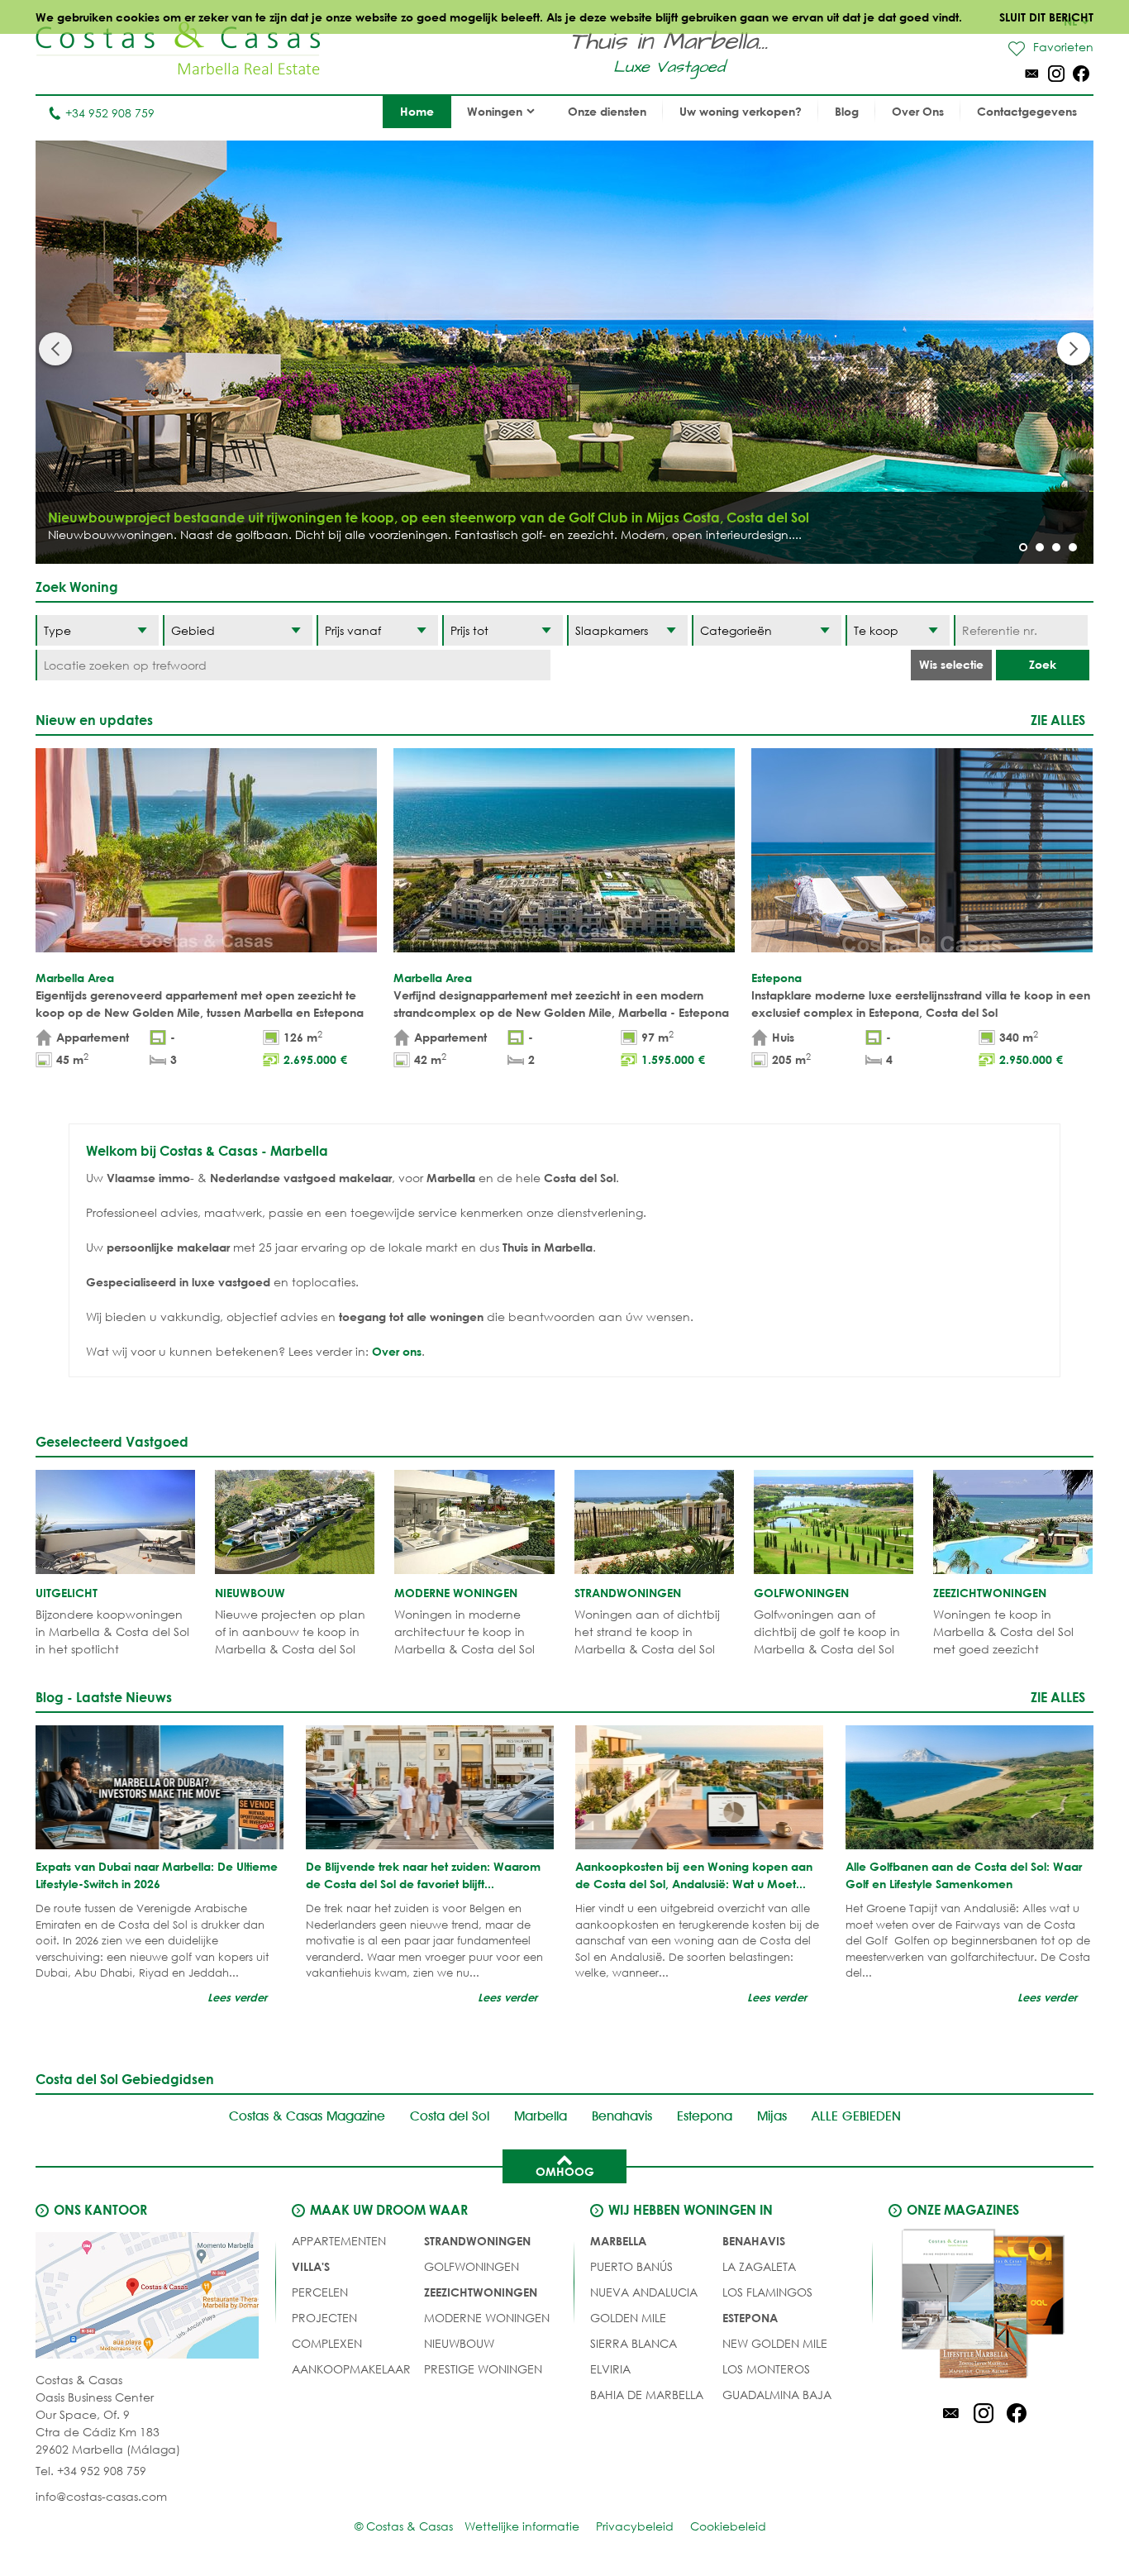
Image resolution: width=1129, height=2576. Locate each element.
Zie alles (1058, 720)
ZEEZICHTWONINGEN (481, 2292)
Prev (55, 349)
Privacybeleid (635, 2526)
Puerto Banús (631, 2266)
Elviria (610, 2369)
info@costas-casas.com (101, 2496)
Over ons (397, 1351)
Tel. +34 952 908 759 (91, 2471)
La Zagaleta (759, 2266)
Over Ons (918, 111)
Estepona (705, 2116)
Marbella (541, 2116)
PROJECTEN (324, 2318)
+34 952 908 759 (110, 113)
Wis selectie (951, 664)
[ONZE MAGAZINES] (984, 2306)
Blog (847, 111)
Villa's (311, 2266)
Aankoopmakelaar (351, 2369)
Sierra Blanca (634, 2343)
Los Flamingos (767, 2292)
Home (417, 111)
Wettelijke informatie (522, 2526)
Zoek (1043, 664)
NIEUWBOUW (459, 2343)
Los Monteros (766, 2369)
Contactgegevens (1027, 111)
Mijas (772, 2116)
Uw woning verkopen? (741, 111)
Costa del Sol (450, 2116)
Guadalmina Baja (777, 2395)
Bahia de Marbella (647, 2395)
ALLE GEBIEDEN (856, 2116)
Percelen (320, 2292)
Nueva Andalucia (644, 2292)
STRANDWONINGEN (477, 2241)
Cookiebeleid (728, 2526)
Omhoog (565, 2171)
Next (1074, 349)
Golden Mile (628, 2318)
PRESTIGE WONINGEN (483, 2369)
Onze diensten (607, 111)
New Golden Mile (775, 2343)
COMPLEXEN (327, 2343)
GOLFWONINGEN (472, 2266)
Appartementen (339, 2241)
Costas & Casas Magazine (307, 2116)
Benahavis (622, 2116)
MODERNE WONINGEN (487, 2318)
